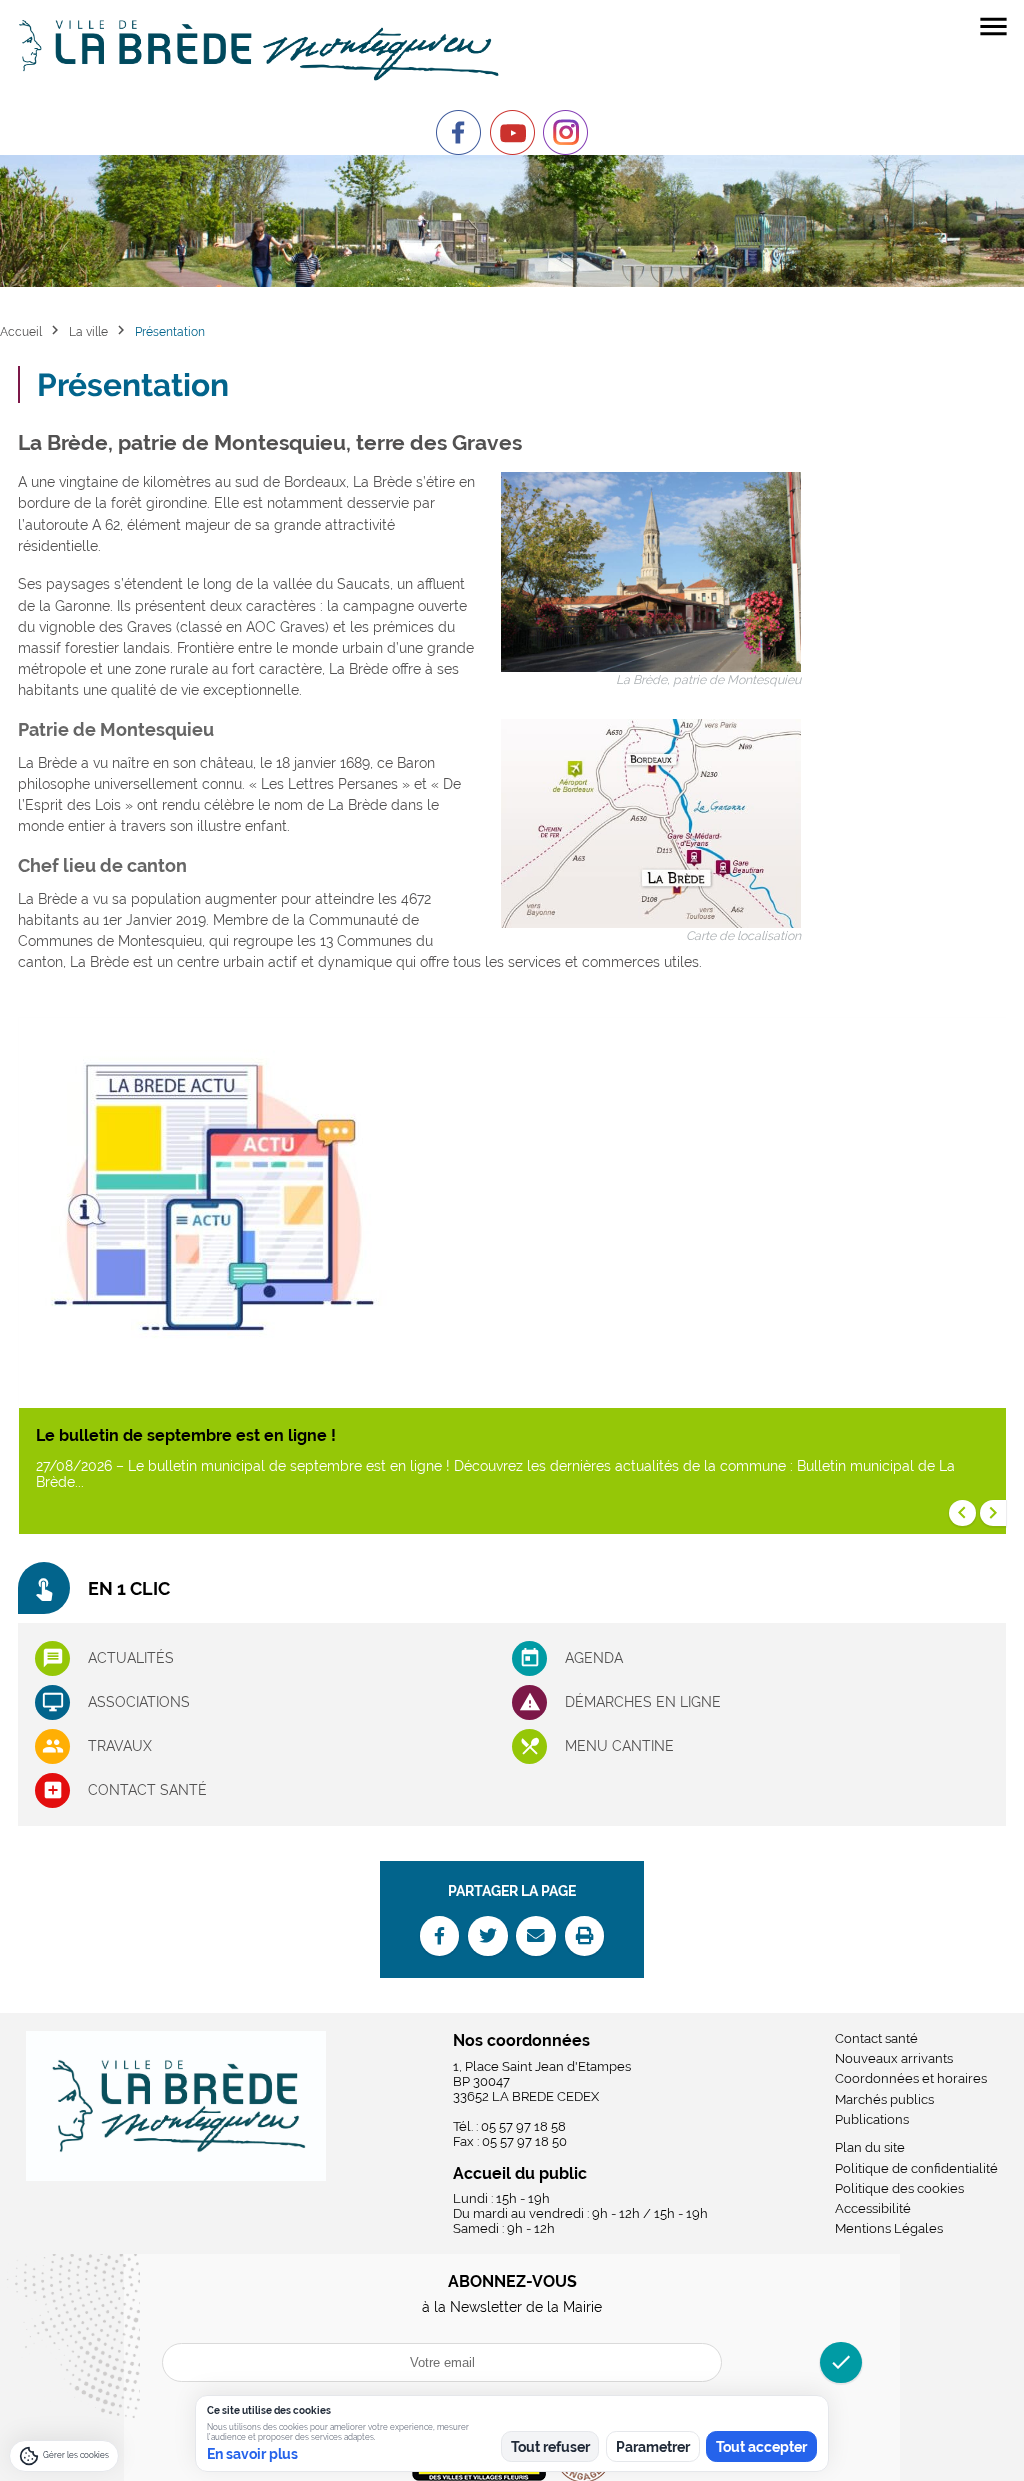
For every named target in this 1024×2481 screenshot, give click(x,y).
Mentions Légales (889, 2228)
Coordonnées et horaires (911, 2078)
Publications (872, 2119)
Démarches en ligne (643, 1702)
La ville (88, 331)
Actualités (131, 1658)
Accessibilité (873, 2208)
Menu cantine (619, 1746)
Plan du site (870, 2147)
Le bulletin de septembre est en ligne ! (186, 1435)
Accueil (21, 331)
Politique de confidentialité (916, 2168)
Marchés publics (884, 2099)
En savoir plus (252, 2454)
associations (139, 1702)
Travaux (120, 1746)
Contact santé (147, 1790)
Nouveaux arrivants (894, 2058)
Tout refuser (550, 2447)
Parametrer (653, 2447)
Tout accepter (761, 2447)
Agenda (594, 1658)
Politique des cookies (899, 2188)
